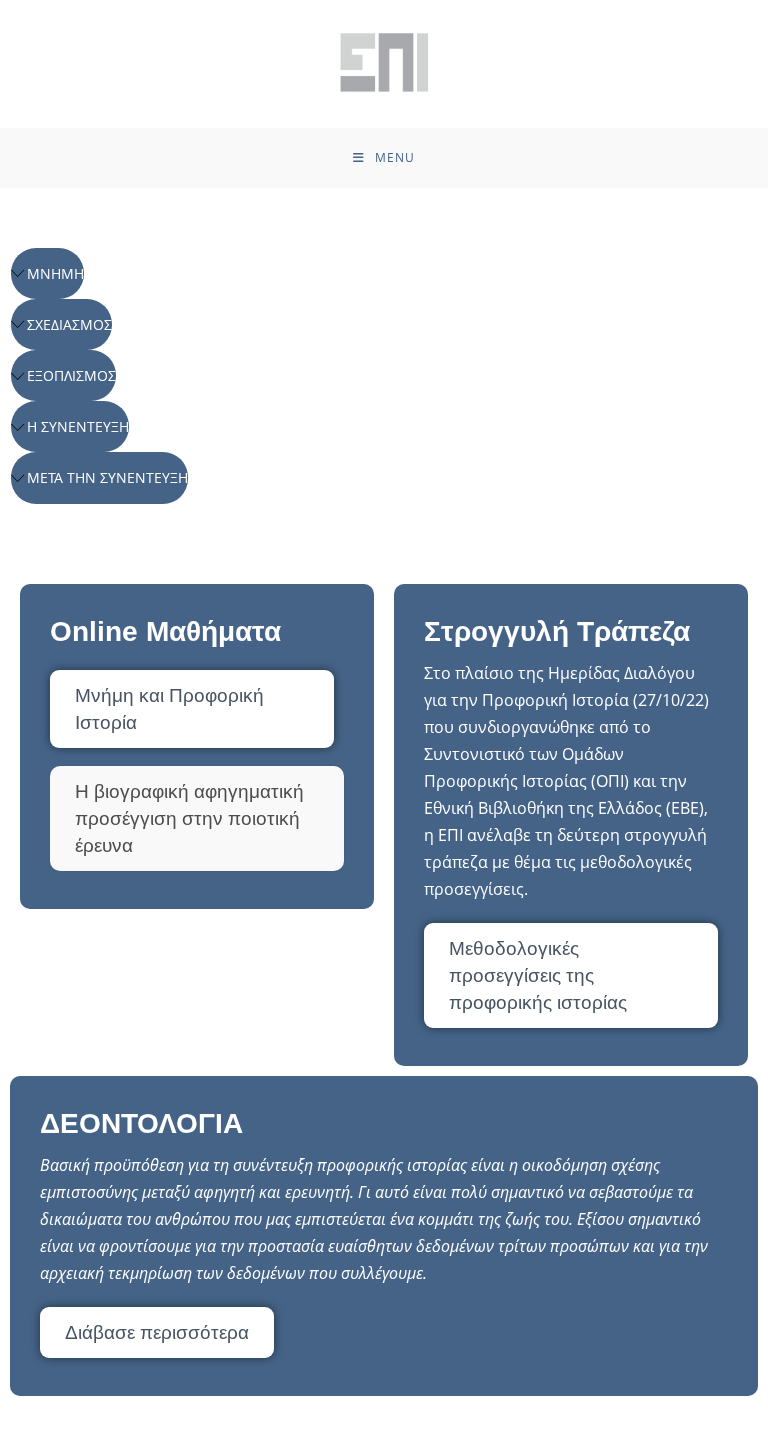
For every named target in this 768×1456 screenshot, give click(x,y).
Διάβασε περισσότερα (157, 1332)
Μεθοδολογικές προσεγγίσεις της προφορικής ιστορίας (538, 975)
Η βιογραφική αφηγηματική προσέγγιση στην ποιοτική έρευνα (189, 818)
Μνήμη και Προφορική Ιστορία (169, 709)
